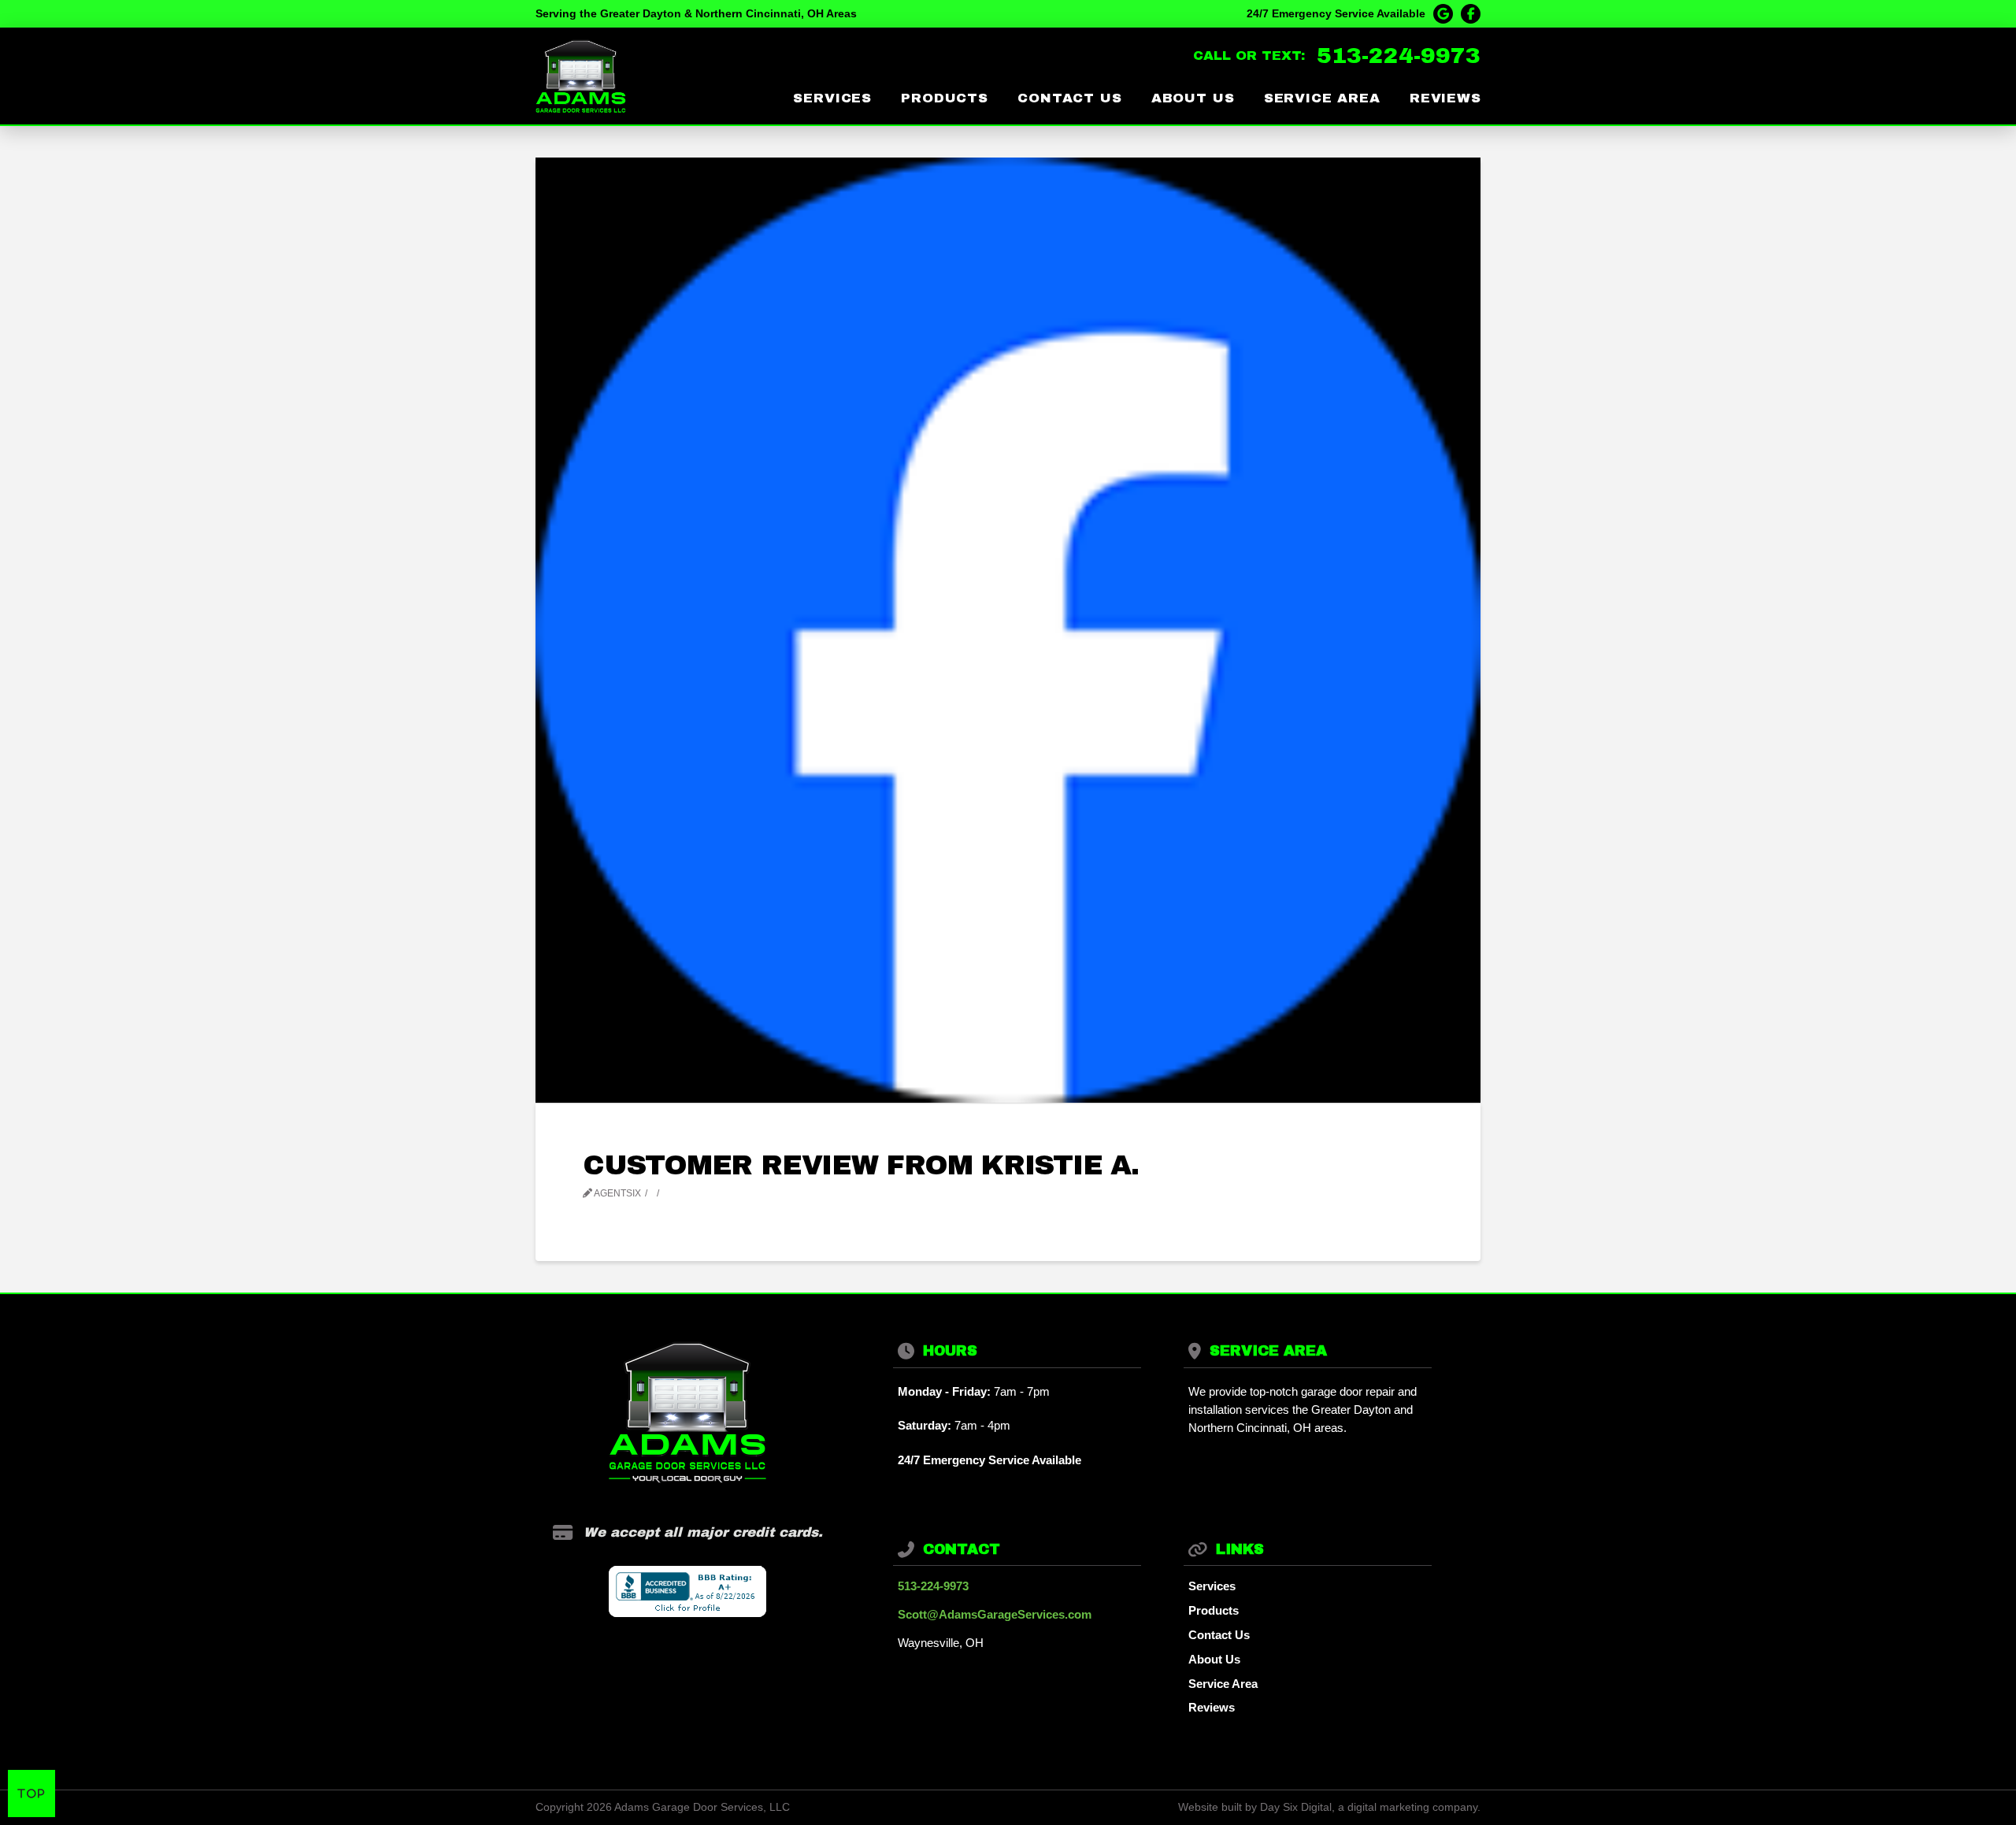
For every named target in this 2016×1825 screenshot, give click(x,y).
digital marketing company (1412, 1807)
